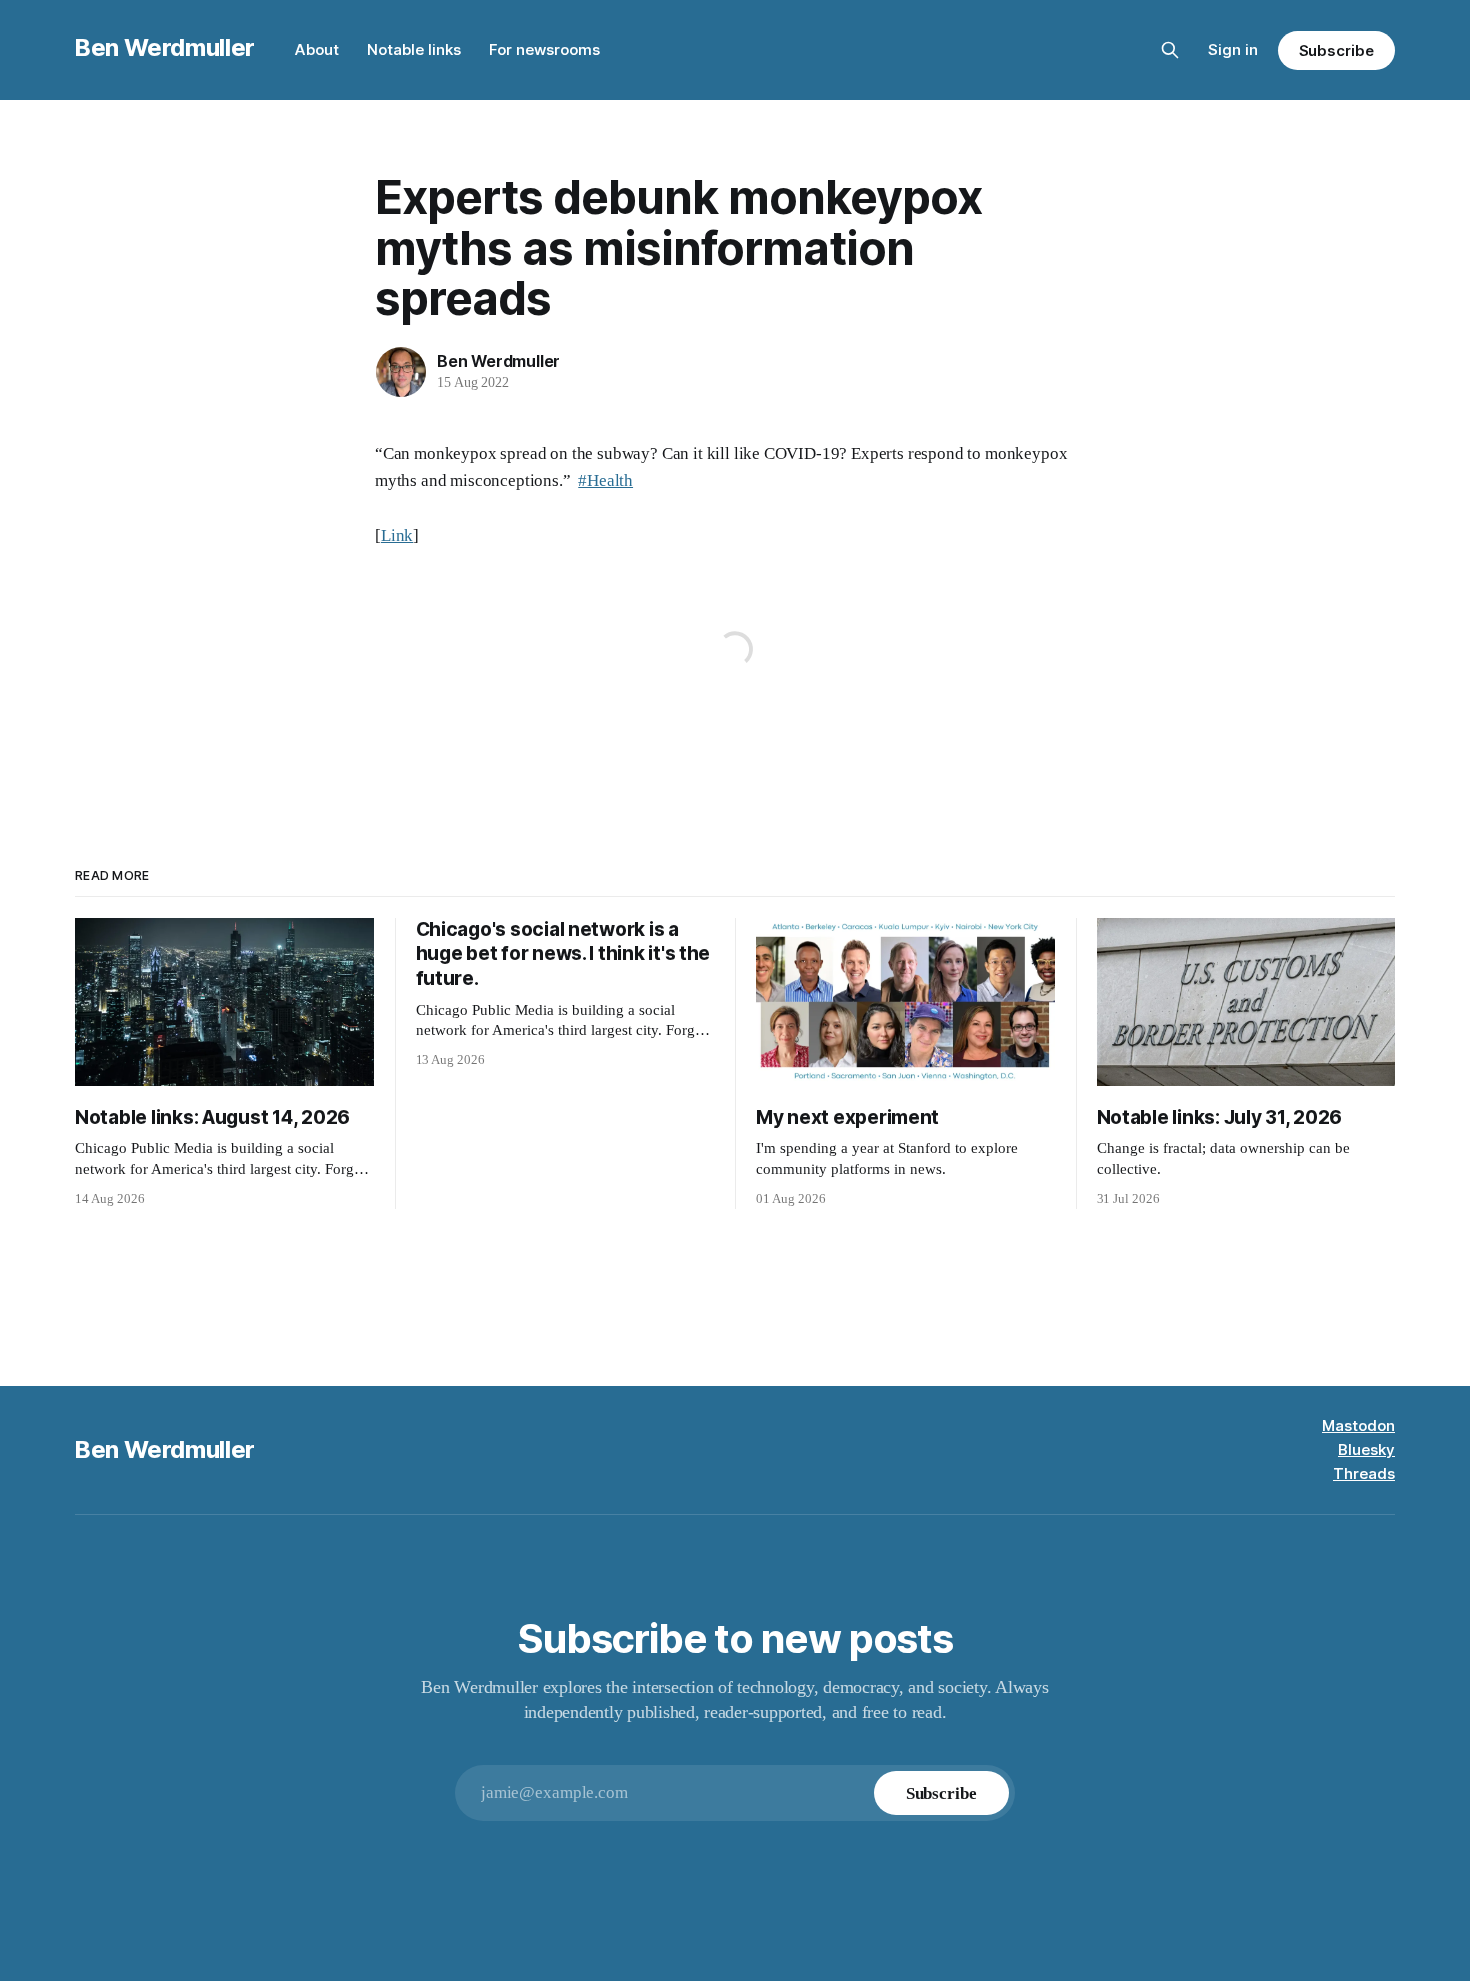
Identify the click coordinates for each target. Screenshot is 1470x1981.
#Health (605, 480)
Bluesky (1366, 1449)
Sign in (1233, 49)
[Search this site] (1170, 50)
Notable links (414, 49)
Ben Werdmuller (165, 47)
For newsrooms (544, 49)
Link (397, 535)
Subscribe (1336, 50)
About (317, 49)
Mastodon (1358, 1425)
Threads (1364, 1473)
